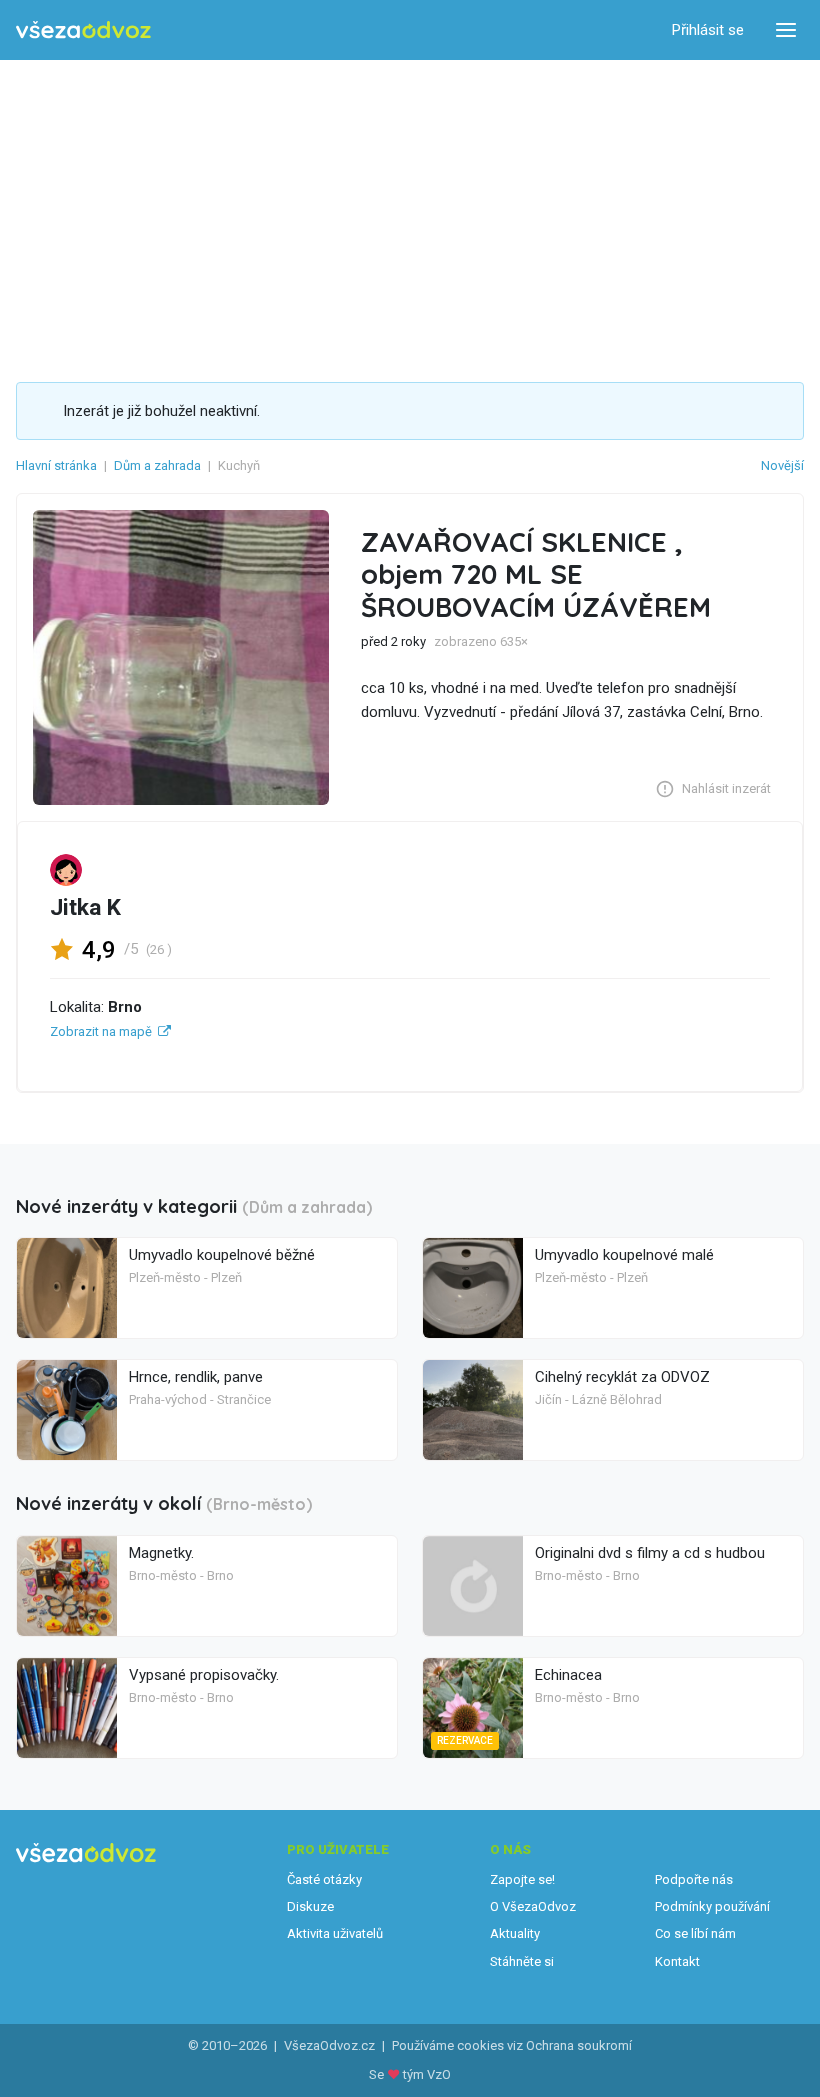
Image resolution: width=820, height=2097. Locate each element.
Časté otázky (324, 1879)
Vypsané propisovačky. (204, 1675)
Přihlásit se (708, 30)
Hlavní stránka (56, 465)
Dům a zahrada (157, 465)
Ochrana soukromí (579, 2045)
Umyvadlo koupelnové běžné (222, 1255)
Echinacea (568, 1675)
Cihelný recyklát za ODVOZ (622, 1377)
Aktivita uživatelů (335, 1933)
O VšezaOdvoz (533, 1906)
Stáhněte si (522, 1961)
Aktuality (515, 1933)
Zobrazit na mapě (101, 1031)
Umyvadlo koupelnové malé (624, 1255)
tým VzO (427, 2074)
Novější (782, 465)
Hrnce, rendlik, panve (196, 1377)
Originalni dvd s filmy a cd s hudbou (650, 1553)
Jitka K (85, 907)
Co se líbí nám (695, 1933)
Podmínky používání (712, 1906)
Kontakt (677, 1961)
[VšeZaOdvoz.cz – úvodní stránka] (83, 30)
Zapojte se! (522, 1879)
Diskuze (310, 1906)
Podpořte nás (694, 1879)
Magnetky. (161, 1553)
